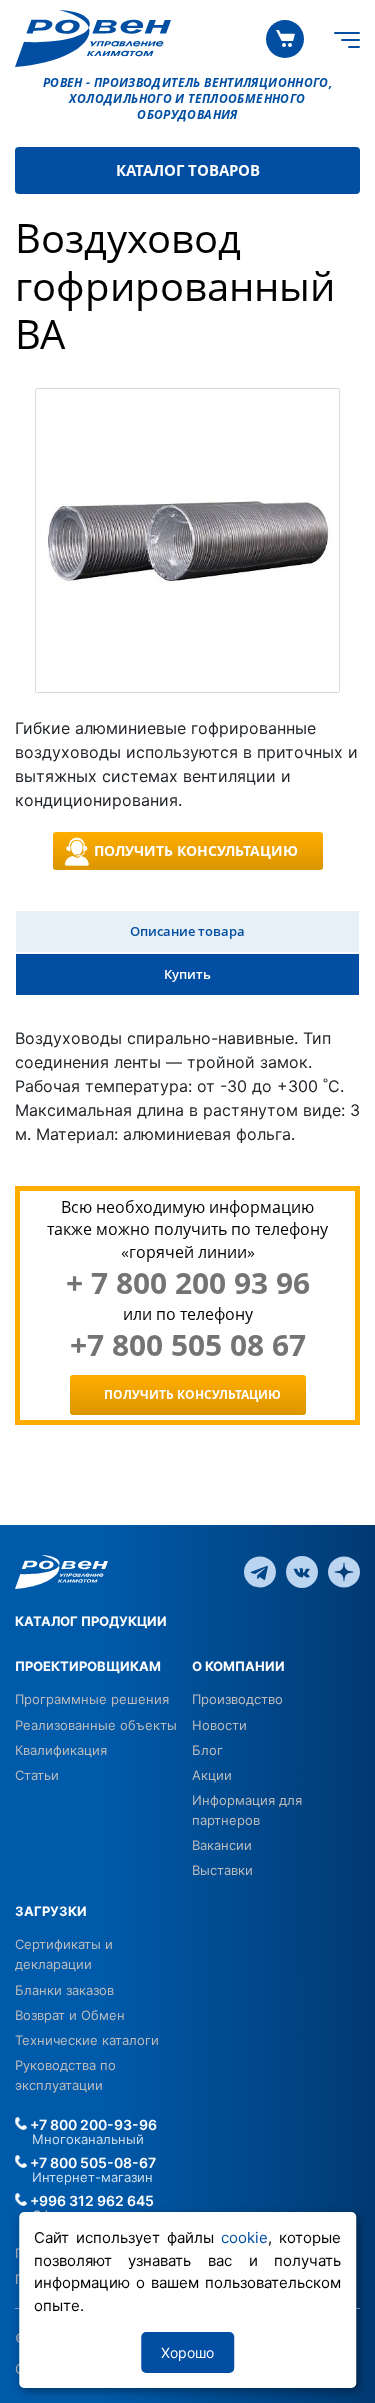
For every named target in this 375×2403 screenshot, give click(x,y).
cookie (244, 2237)
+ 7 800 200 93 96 (188, 1283)
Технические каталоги (87, 2040)
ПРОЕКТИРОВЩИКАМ (88, 1666)
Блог (207, 1750)
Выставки (222, 1870)
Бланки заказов (64, 1990)
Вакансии (222, 1845)
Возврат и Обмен (70, 2015)
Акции (212, 1775)
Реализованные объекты (96, 1725)
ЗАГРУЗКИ (51, 1911)
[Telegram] (260, 1571)
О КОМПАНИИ (238, 1666)
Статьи (37, 1775)
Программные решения (92, 1699)
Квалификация (61, 1750)
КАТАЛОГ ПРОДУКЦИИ (91, 1621)
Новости (219, 1725)
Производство (237, 1699)
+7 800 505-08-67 (91, 2162)
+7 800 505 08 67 (188, 1345)
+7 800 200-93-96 (92, 2124)
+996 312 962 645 (90, 2200)
